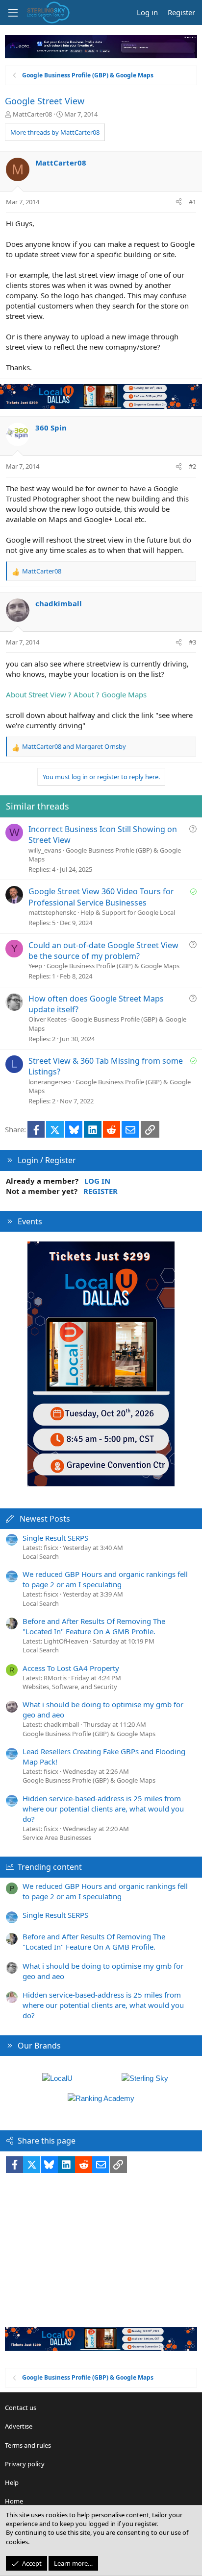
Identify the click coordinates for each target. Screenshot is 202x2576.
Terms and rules (28, 2445)
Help (12, 2482)
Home (14, 2501)
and (74, 746)
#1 (192, 202)
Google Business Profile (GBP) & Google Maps (113, 966)
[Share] (179, 202)
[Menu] (13, 13)
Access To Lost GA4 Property (71, 1668)
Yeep (35, 966)
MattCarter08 (32, 114)
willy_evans (45, 850)
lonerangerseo (50, 1082)
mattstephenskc (52, 912)
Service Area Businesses (57, 1837)
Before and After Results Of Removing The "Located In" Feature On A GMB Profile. (94, 1626)
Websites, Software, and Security (70, 1687)
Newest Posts (45, 1519)
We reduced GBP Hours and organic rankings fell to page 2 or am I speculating (105, 1579)
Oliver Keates (48, 1019)
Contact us (21, 2408)
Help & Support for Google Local (128, 912)
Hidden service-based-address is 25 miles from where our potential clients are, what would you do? (103, 1809)
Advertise (19, 2426)
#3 (192, 642)
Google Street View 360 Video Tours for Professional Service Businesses (101, 897)
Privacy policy (25, 2464)
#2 (192, 466)
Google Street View (45, 101)
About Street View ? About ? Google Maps (76, 694)
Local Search (41, 1556)
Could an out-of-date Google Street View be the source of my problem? (103, 951)
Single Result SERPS (55, 1538)
